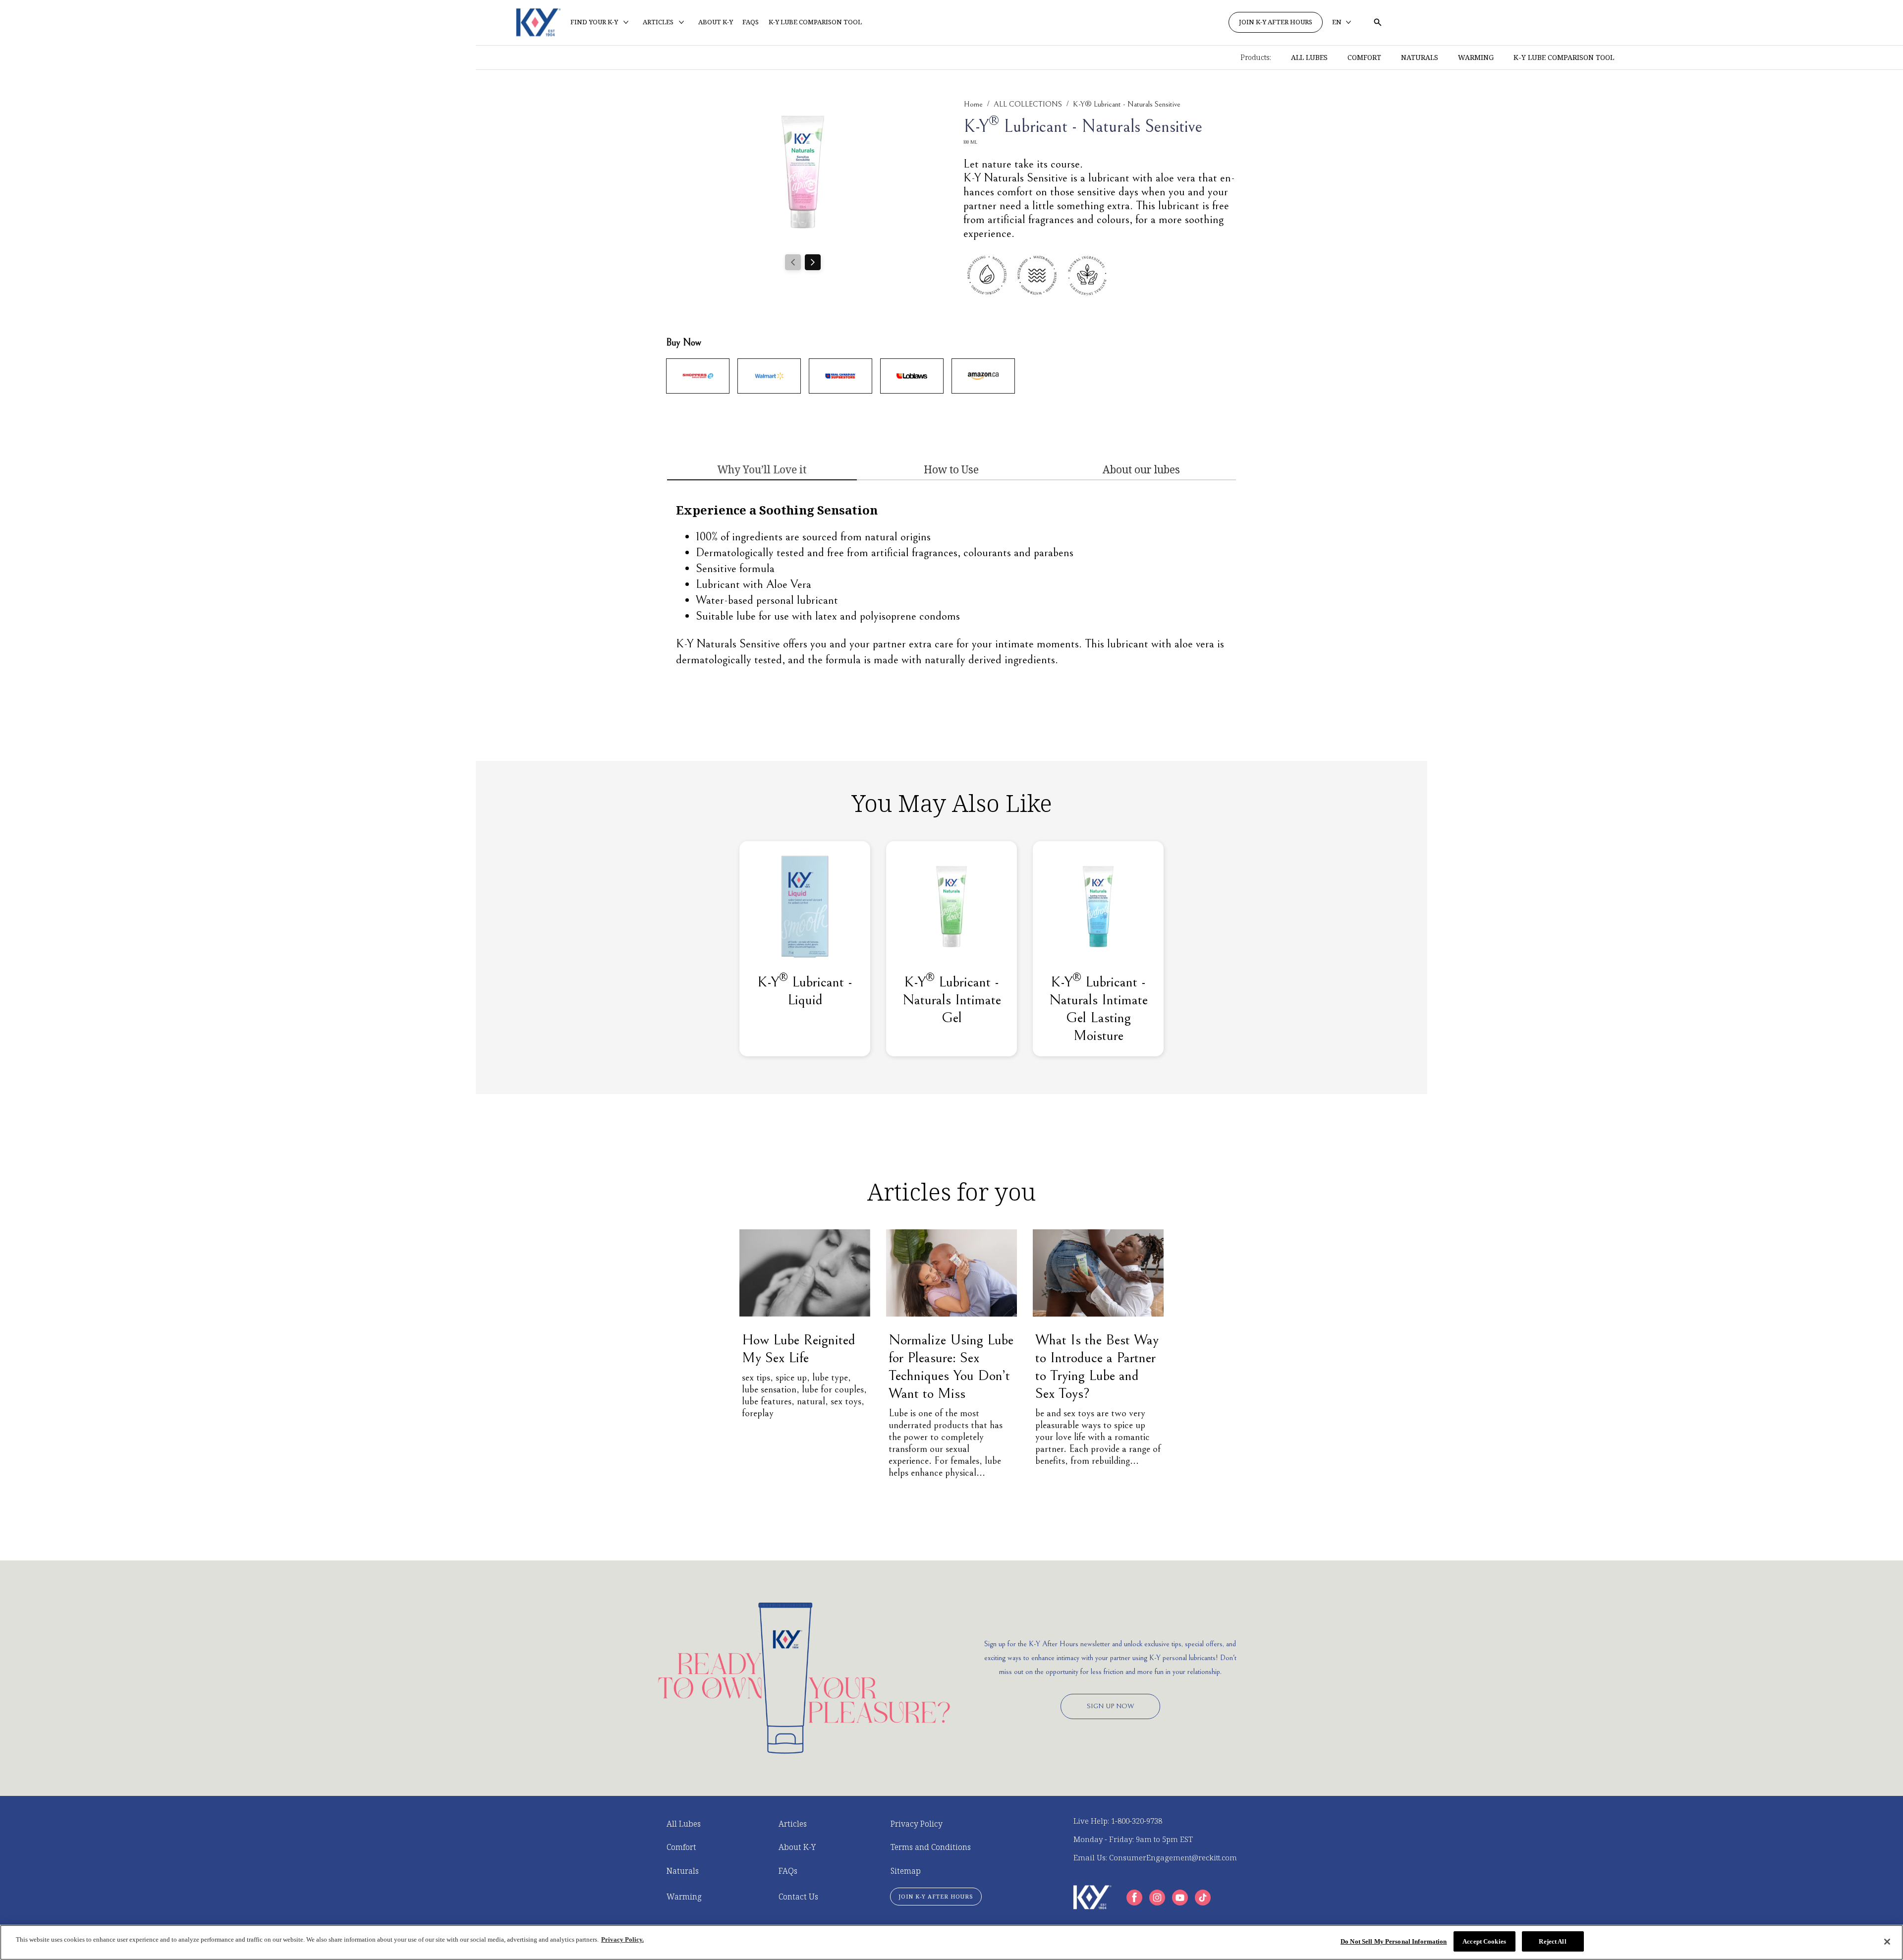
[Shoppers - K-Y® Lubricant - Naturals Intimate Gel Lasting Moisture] (698, 376)
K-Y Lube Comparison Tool (1564, 57)
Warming (1476, 57)
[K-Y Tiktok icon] (1203, 1898)
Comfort (1364, 57)
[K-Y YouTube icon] (1180, 1898)
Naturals (1420, 57)
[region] (951, 1942)
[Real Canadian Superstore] (840, 376)
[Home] (538, 22)
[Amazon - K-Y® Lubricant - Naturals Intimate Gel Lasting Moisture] (983, 376)
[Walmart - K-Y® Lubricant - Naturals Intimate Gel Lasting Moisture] (769, 376)
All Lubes (1309, 57)
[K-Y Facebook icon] (1134, 1898)
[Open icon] (1378, 22)
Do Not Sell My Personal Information (1394, 1941)
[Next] (813, 262)
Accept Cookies (1484, 1941)
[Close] (1887, 1942)
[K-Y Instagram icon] (1157, 1898)
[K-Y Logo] (1092, 1897)
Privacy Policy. (622, 1939)
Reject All (1552, 1941)
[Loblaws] (912, 376)
